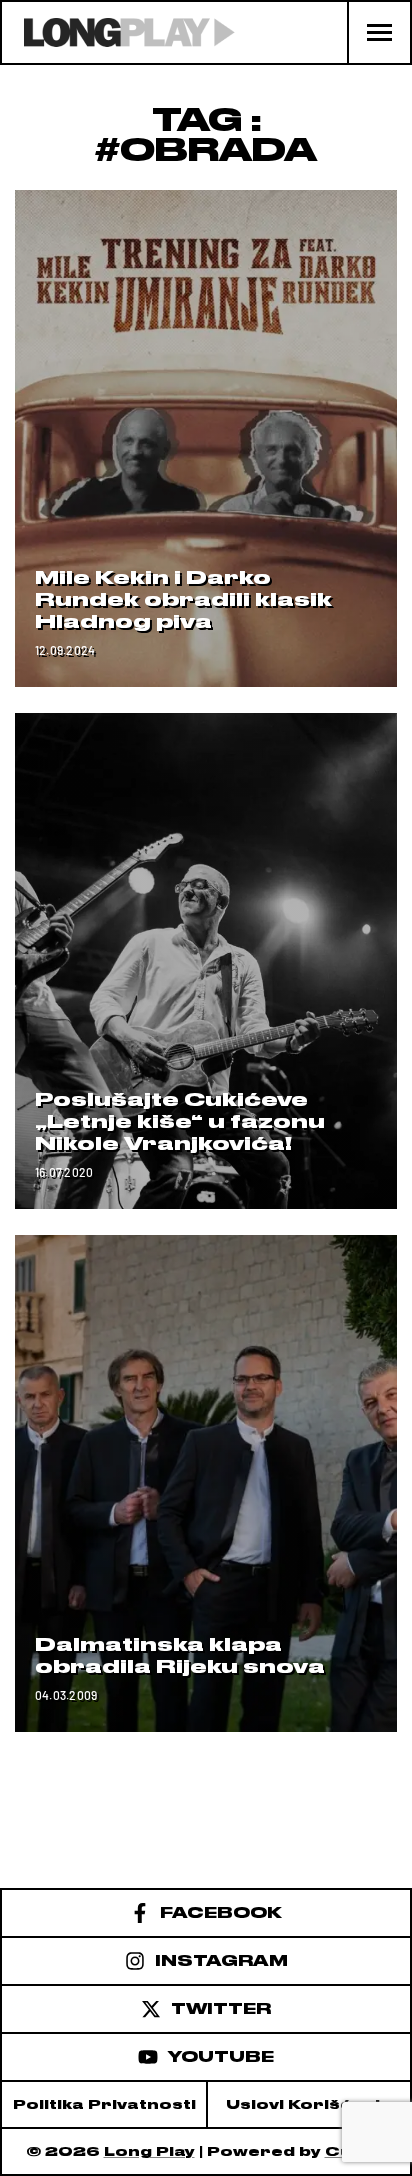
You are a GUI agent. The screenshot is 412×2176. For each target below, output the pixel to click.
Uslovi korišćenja (309, 2104)
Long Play (149, 2151)
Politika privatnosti (104, 2104)
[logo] (118, 32)
